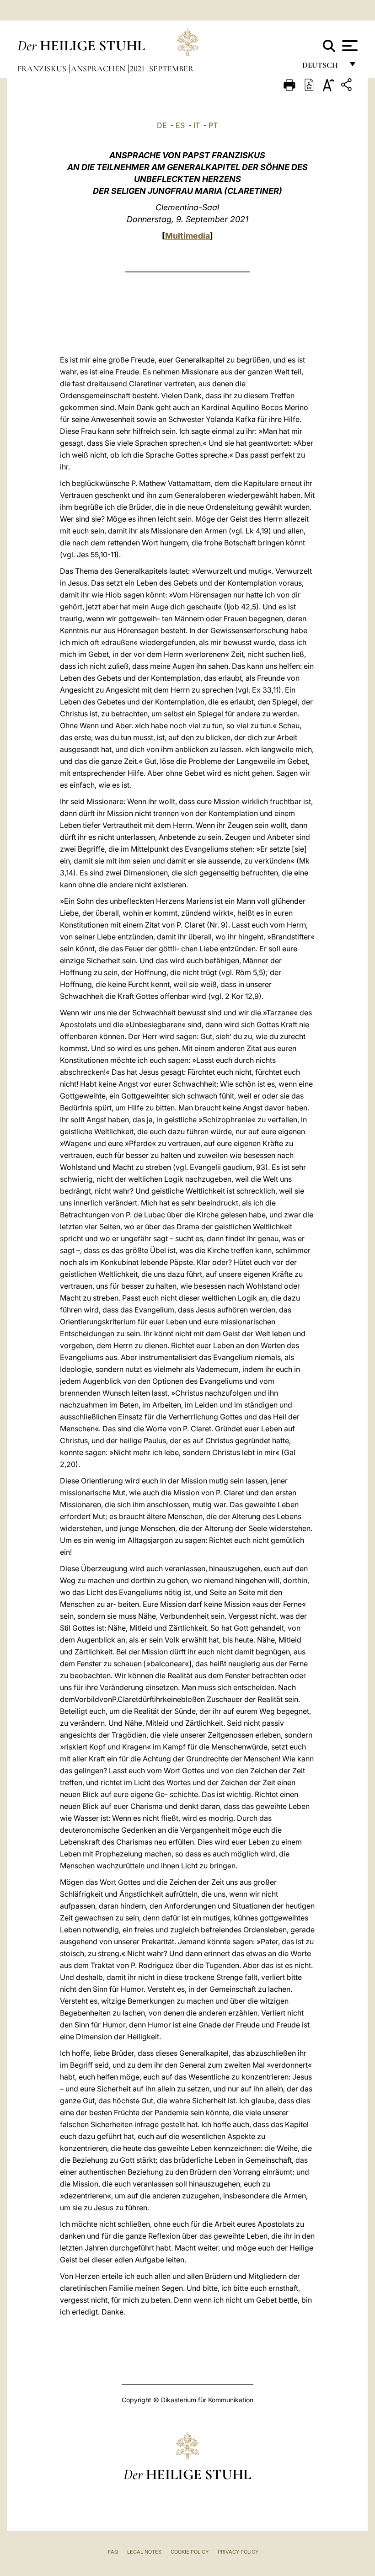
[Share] (348, 86)
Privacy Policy (238, 2552)
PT (213, 125)
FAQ (113, 2552)
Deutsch (323, 67)
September (171, 69)
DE (162, 125)
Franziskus (43, 69)
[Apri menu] (349, 46)
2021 (138, 69)
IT (197, 125)
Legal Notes (144, 2552)
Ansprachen (99, 69)
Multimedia (187, 236)
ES (180, 125)
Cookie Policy (190, 2552)
